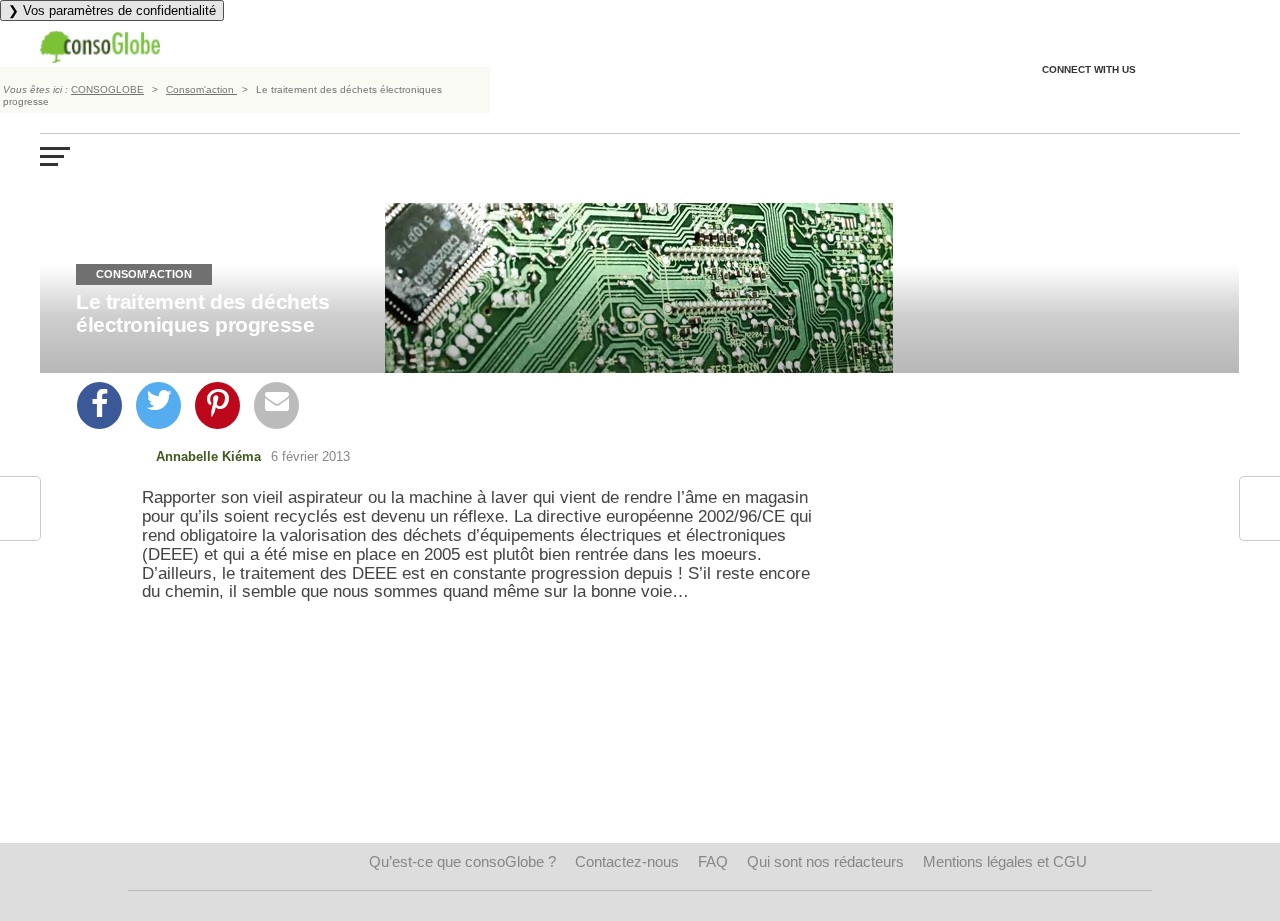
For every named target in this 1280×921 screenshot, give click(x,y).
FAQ (713, 861)
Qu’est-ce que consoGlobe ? (462, 861)
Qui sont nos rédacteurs (825, 861)
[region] (486, 757)
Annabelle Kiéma (208, 456)
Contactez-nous (627, 861)
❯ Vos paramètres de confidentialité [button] (112, 10)
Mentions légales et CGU (1005, 861)
